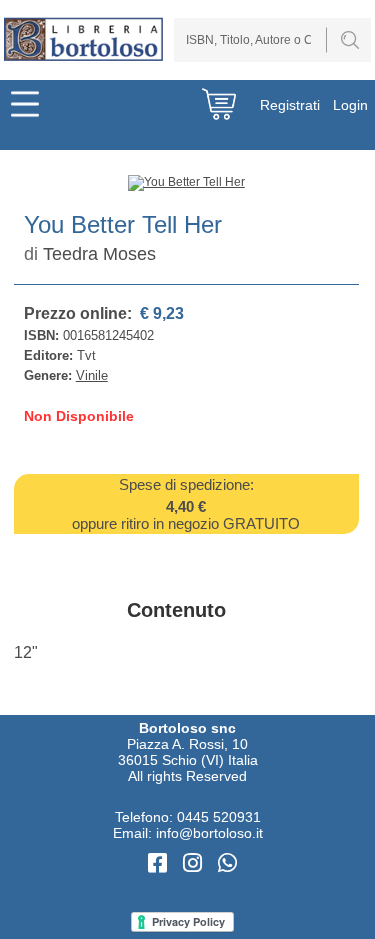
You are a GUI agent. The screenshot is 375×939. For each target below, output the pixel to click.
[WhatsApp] (227, 863)
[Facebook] (160, 863)
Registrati (290, 105)
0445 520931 (219, 817)
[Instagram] (195, 863)
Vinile (92, 375)
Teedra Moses (99, 254)
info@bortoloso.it (209, 833)
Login (350, 105)
